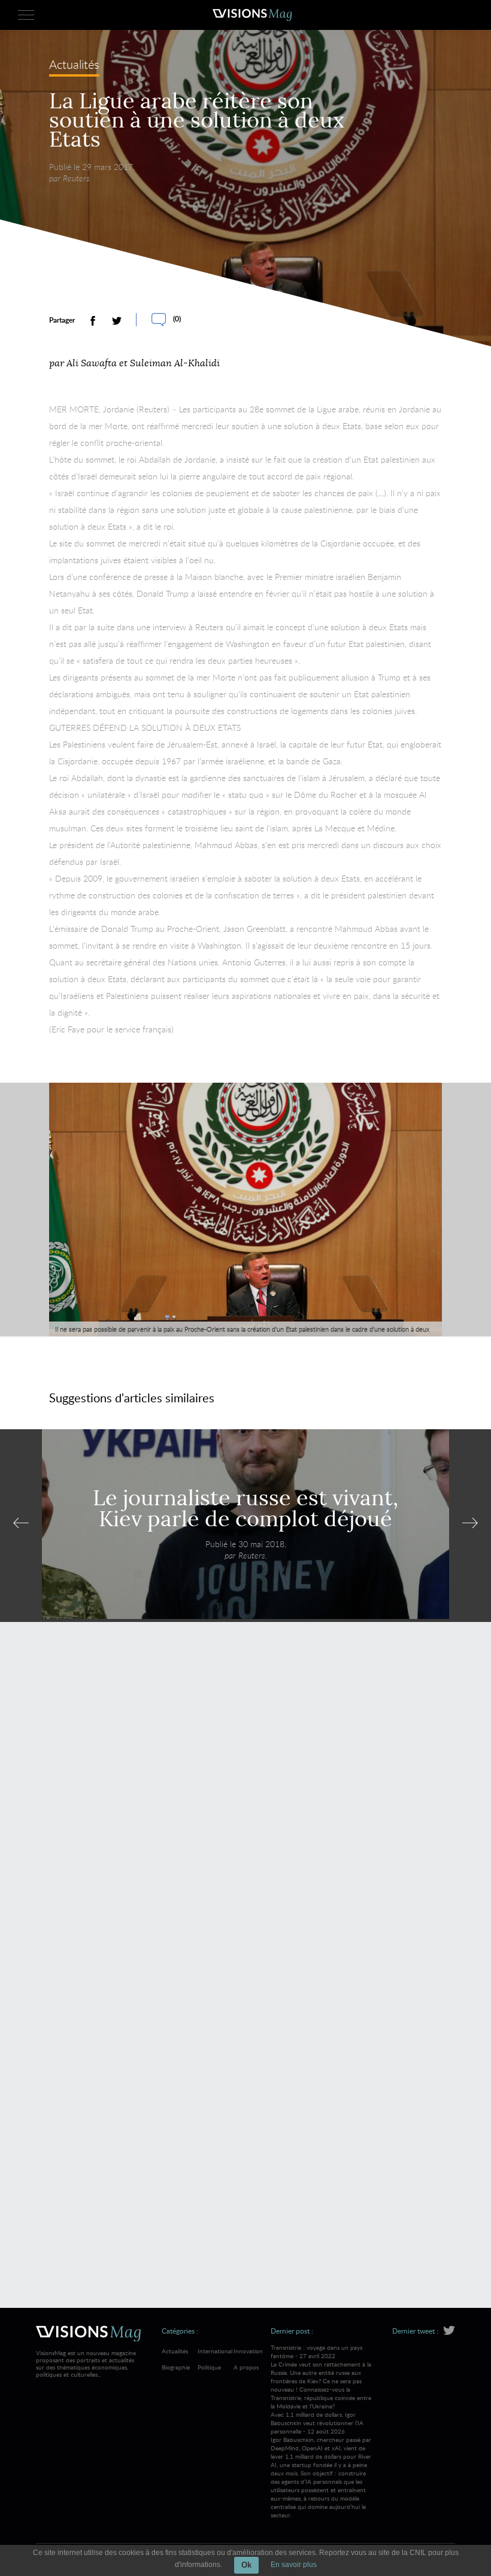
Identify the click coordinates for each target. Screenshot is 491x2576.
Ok (246, 2565)
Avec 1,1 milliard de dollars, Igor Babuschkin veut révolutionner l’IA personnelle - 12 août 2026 (321, 2465)
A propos (246, 2367)
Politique (209, 2367)
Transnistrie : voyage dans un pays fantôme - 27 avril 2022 (321, 2377)
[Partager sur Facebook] (93, 321)
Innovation (248, 2351)
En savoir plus (294, 2565)
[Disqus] (245, 1805)
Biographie (176, 2367)
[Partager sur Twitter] (117, 321)
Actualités (74, 66)
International (215, 2351)
